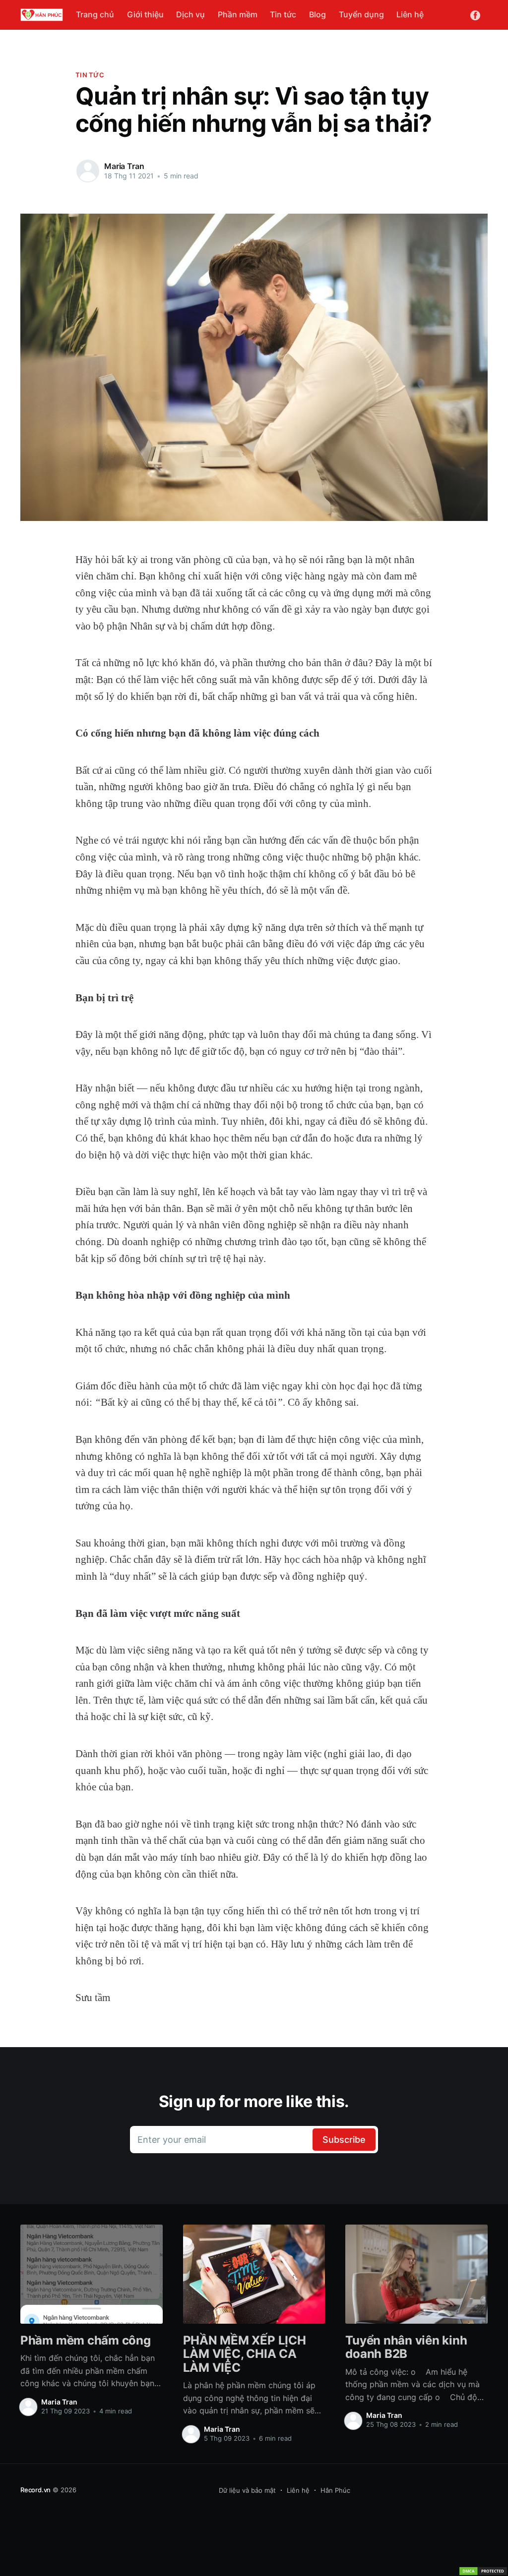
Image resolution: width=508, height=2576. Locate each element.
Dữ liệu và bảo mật (247, 2490)
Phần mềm (238, 14)
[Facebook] (475, 14)
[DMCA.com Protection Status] (483, 2571)
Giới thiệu (145, 14)
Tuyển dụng (361, 14)
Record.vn (35, 2490)
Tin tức (283, 14)
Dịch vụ (190, 14)
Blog (317, 14)
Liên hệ (410, 14)
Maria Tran (124, 166)
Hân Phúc (335, 2490)
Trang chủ (95, 14)
